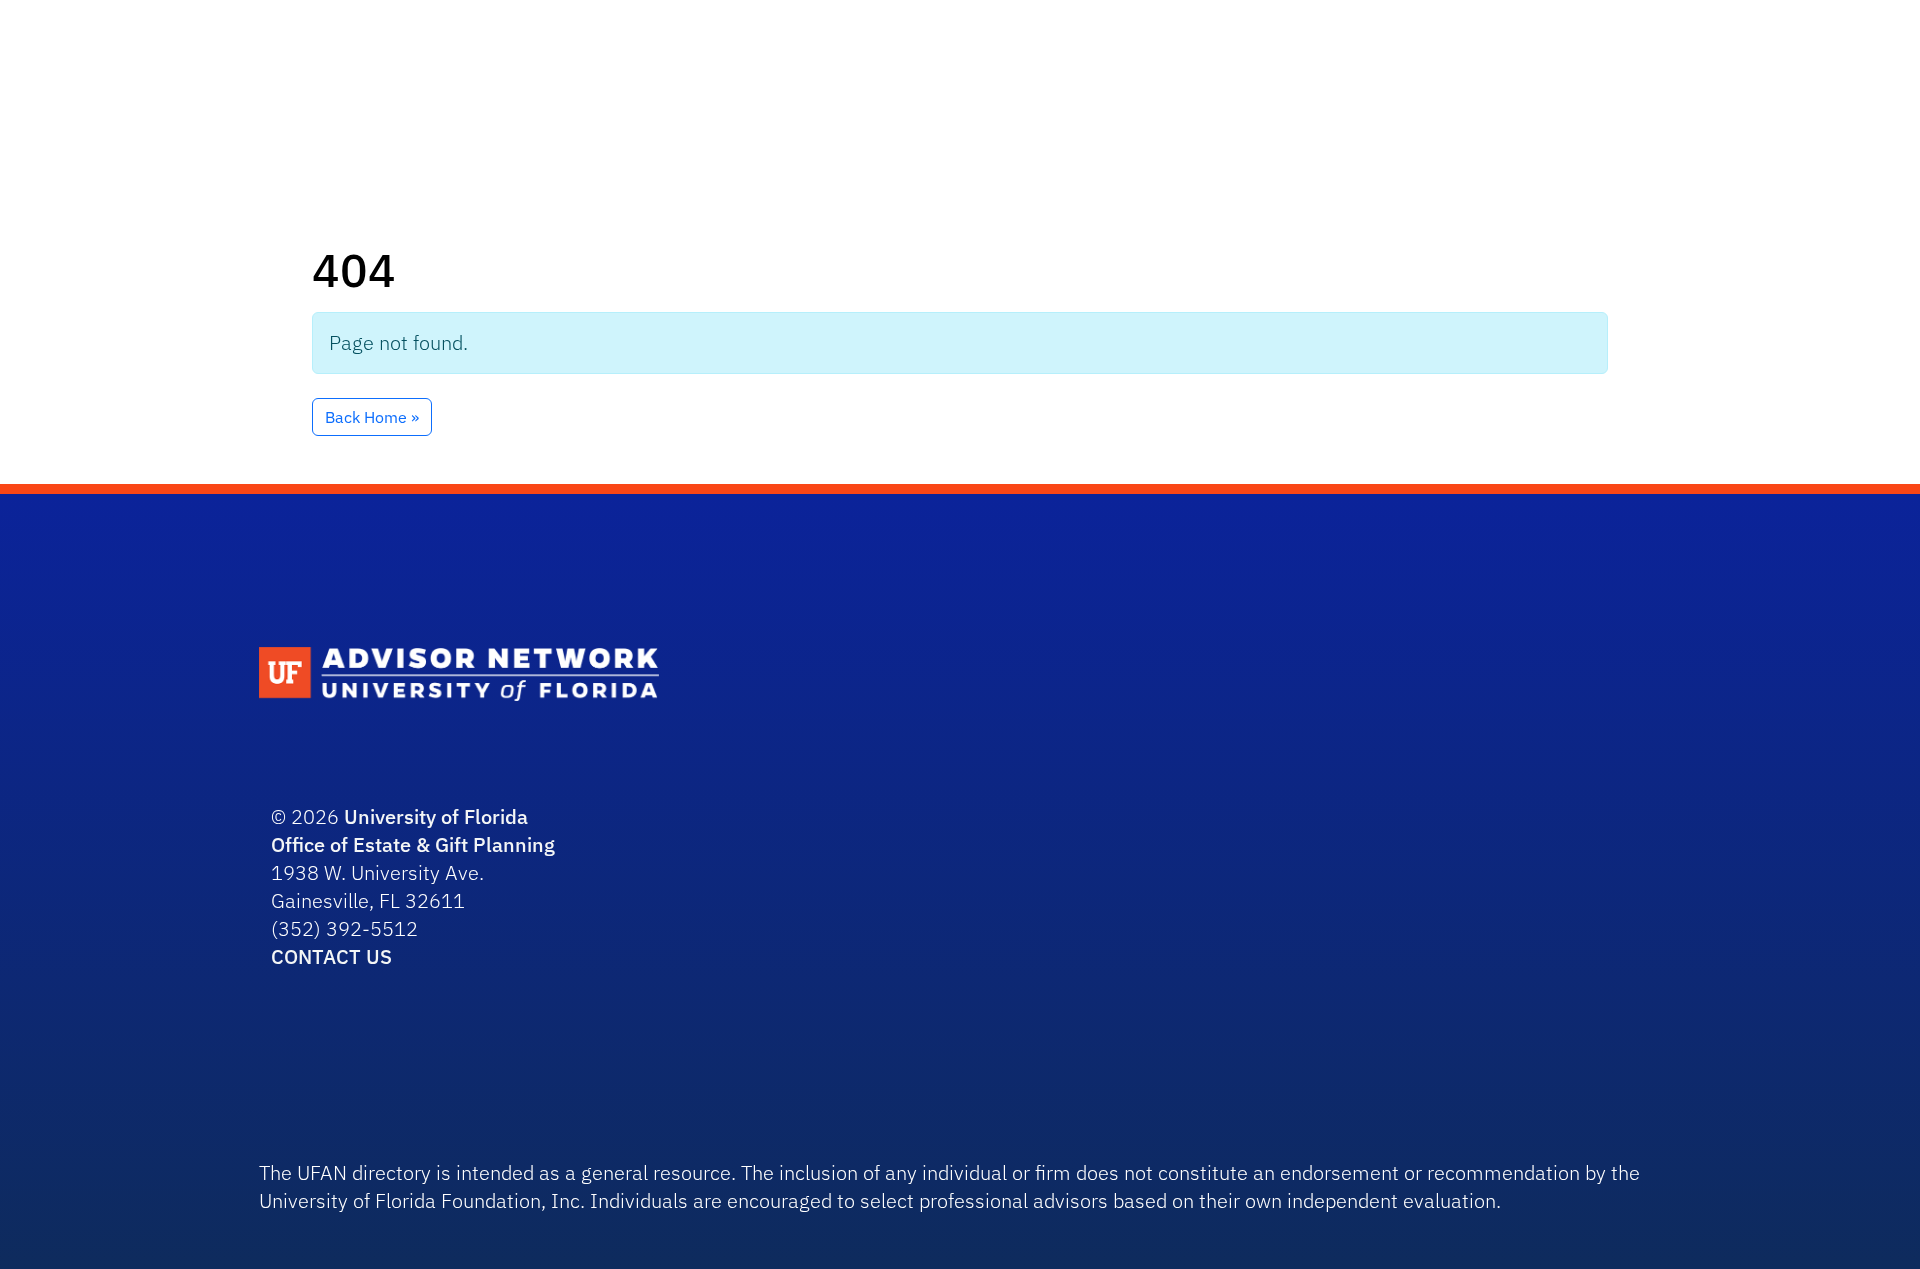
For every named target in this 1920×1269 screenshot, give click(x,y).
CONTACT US (331, 956)
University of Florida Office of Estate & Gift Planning (413, 830)
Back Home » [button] (372, 417)
